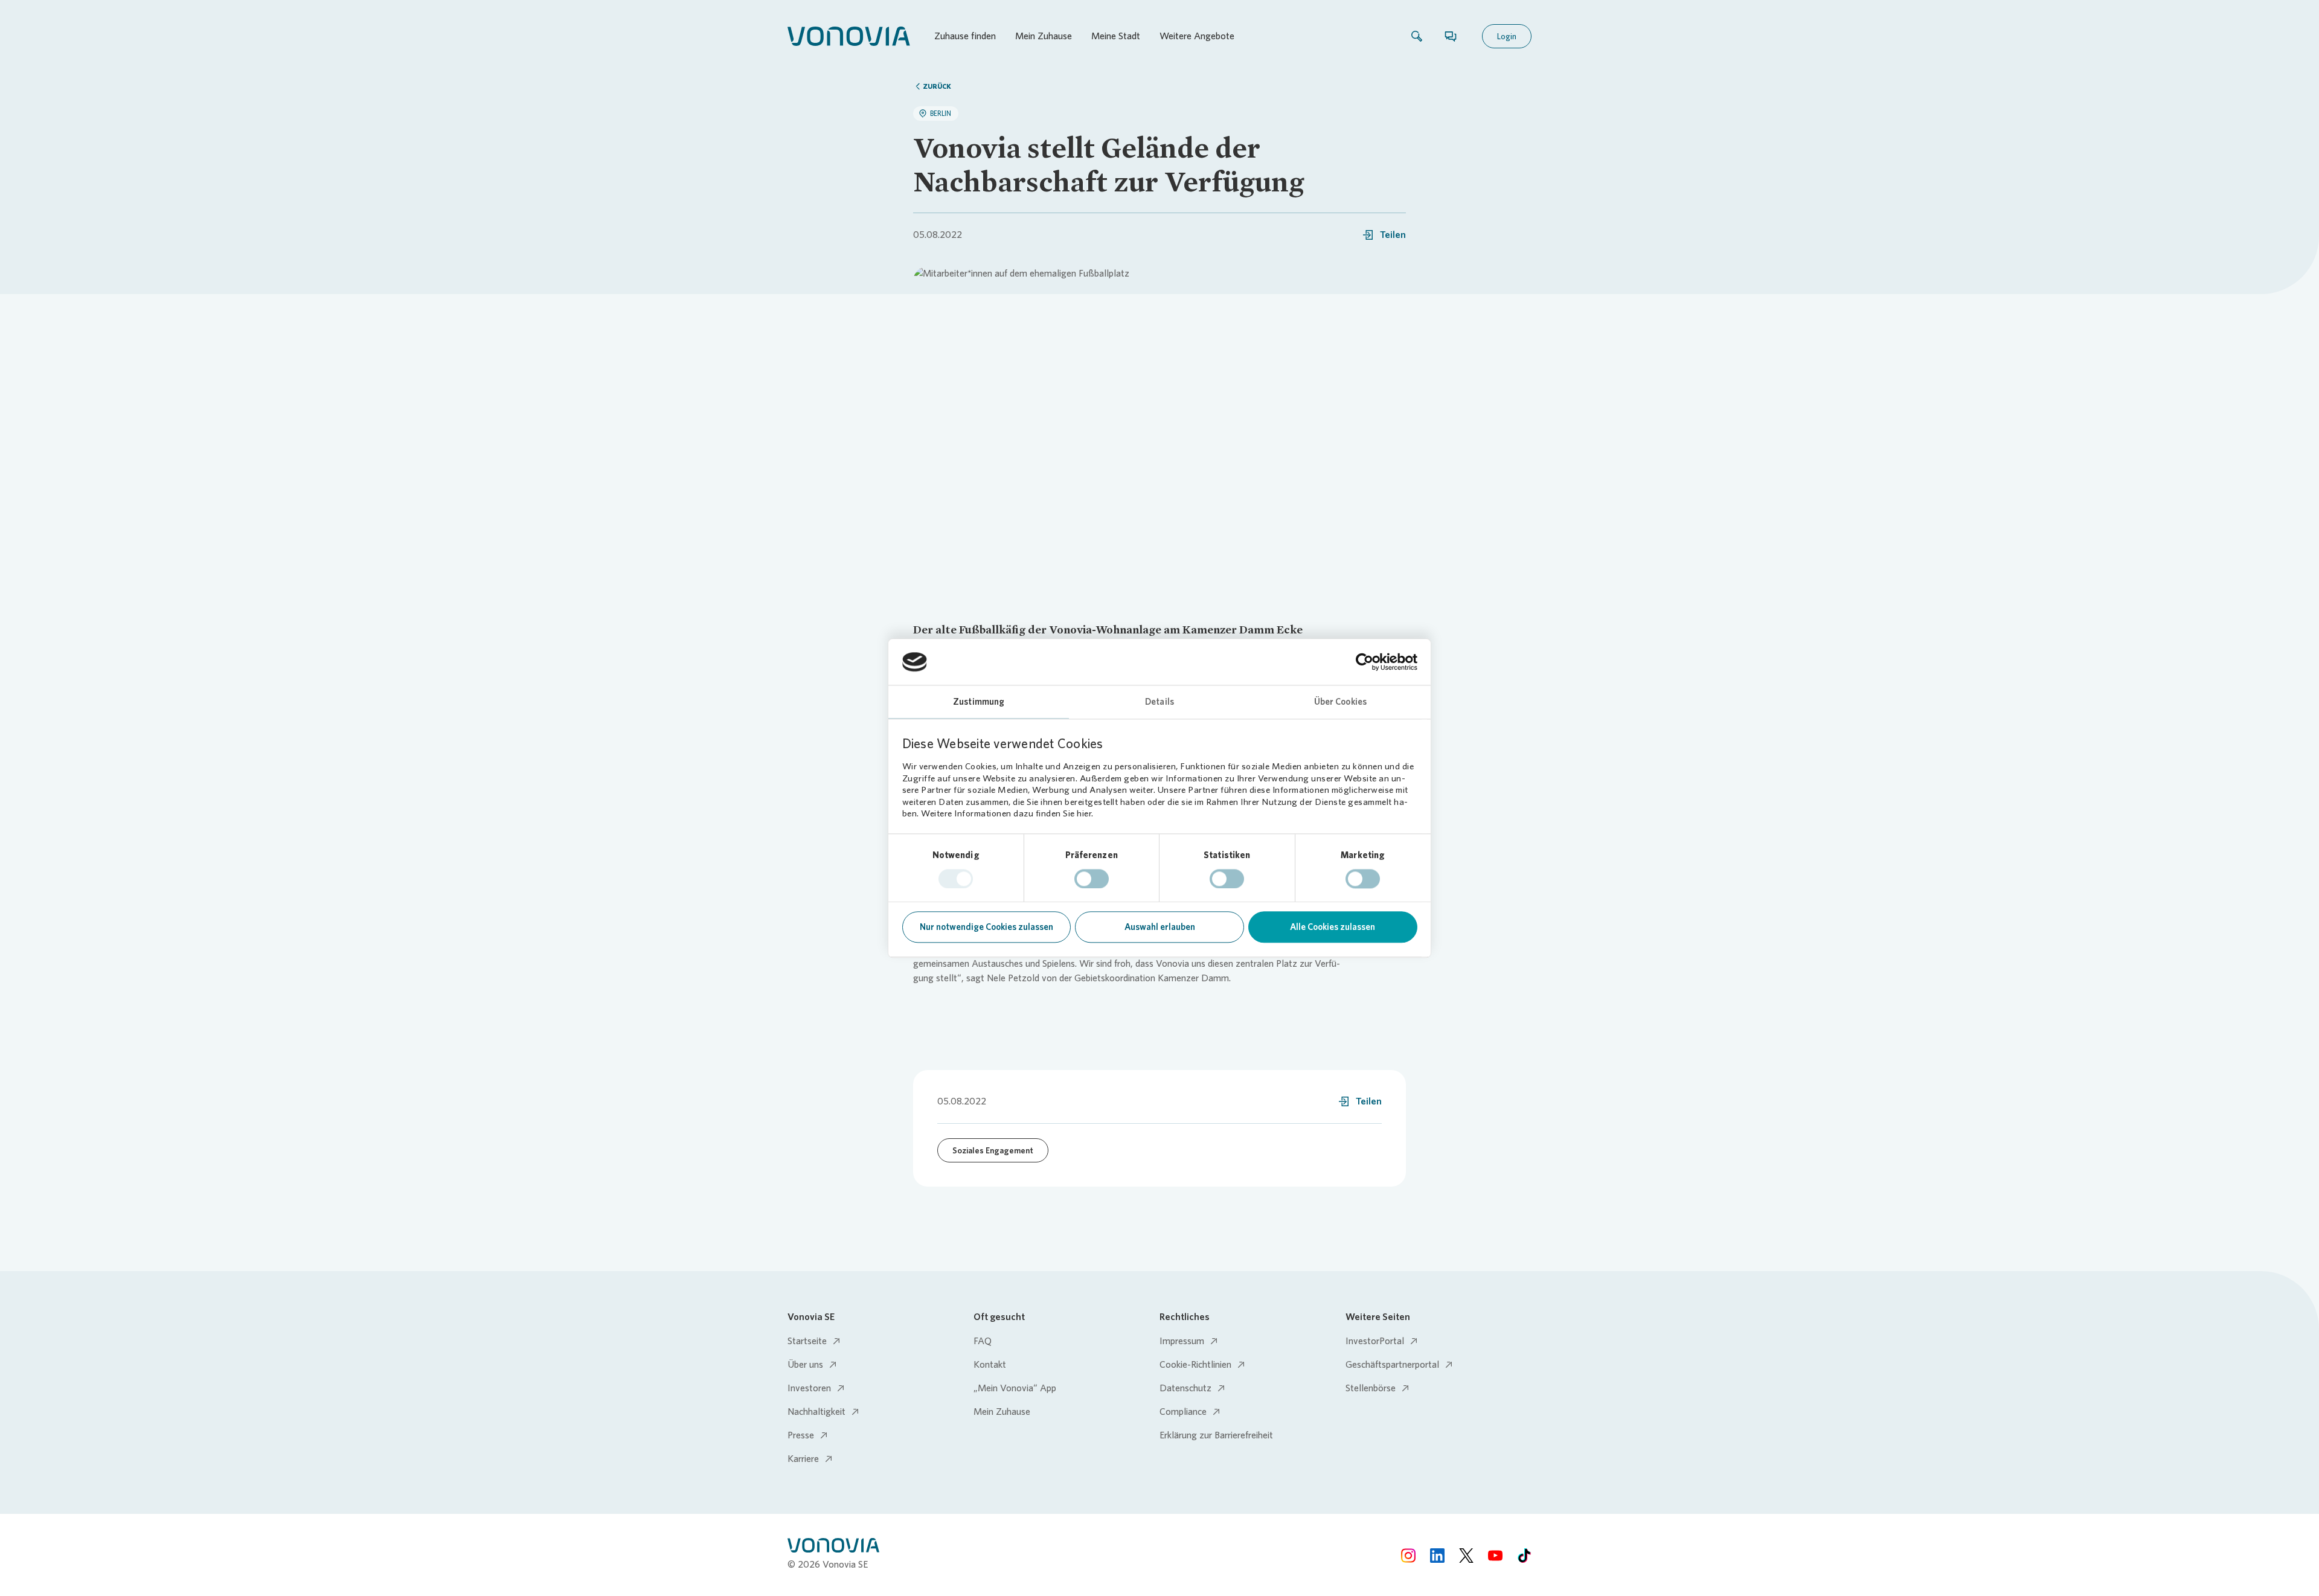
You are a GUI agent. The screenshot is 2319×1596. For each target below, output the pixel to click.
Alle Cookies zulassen (1333, 928)
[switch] (1092, 879)
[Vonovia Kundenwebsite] (849, 36)
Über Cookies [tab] (1340, 702)
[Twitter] (1466, 1555)
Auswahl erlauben (1160, 928)
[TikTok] (1524, 1555)
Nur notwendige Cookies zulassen (986, 928)
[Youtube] (1495, 1555)
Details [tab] (1159, 702)
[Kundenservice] (1451, 36)
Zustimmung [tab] (979, 702)
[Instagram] (1408, 1555)
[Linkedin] (1437, 1555)
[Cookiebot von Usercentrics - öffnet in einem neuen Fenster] (1365, 662)
